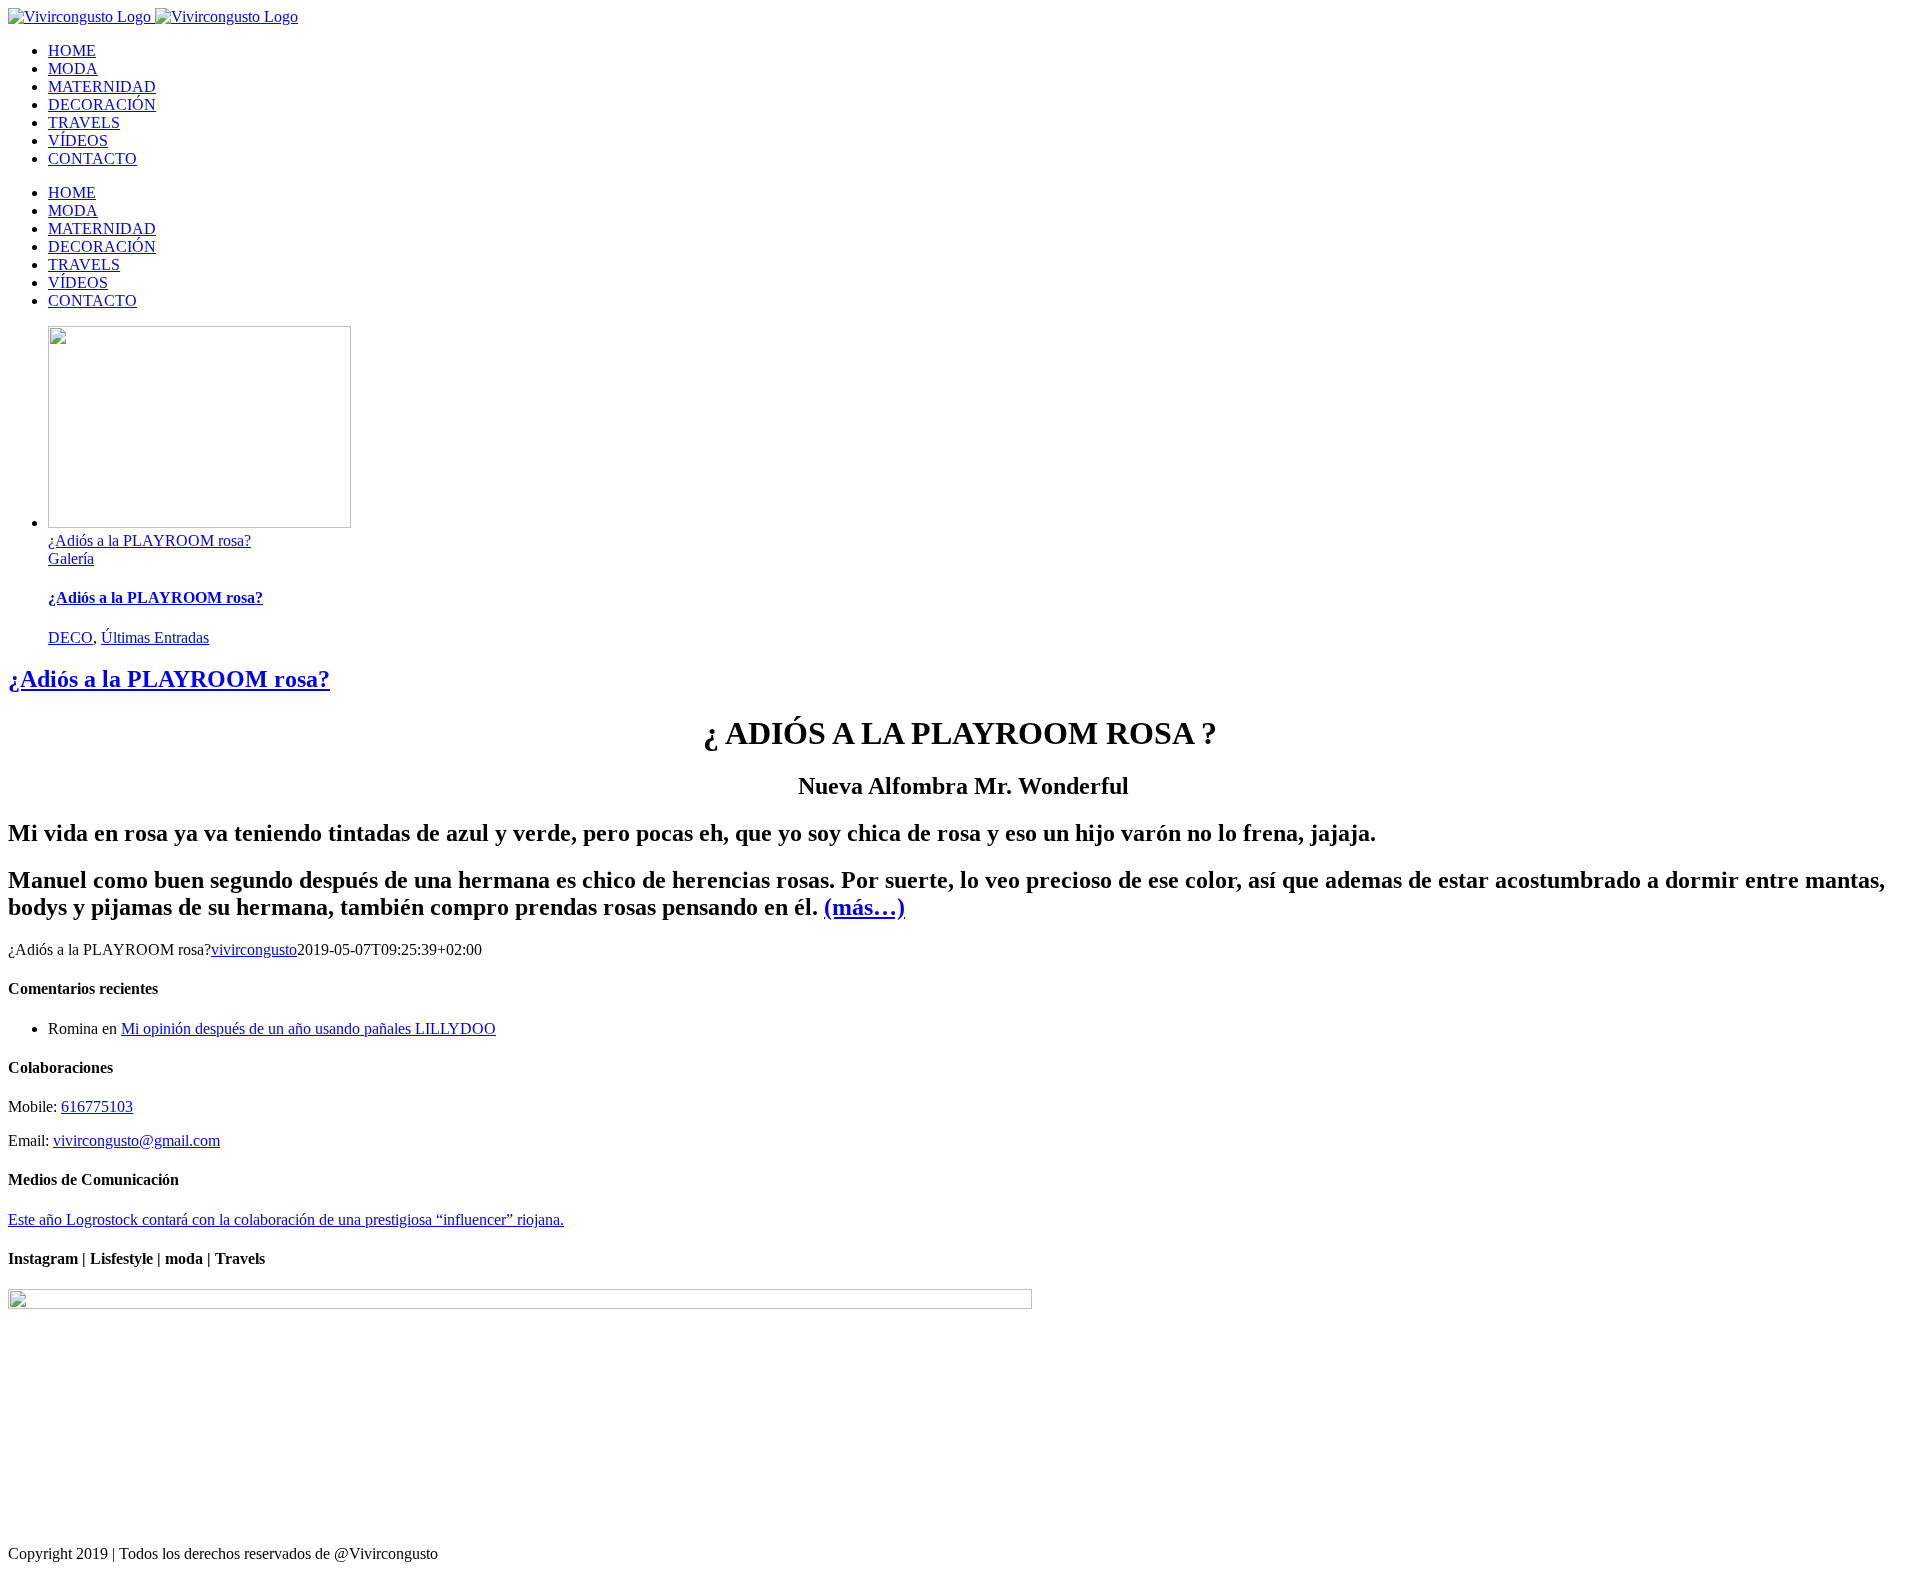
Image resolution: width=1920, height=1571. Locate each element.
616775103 (97, 1106)
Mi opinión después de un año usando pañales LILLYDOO (308, 1028)
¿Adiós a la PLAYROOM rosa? (149, 540)
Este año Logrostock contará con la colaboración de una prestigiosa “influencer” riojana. (286, 1219)
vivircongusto (254, 949)
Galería (71, 558)
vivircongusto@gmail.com (136, 1140)
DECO (70, 637)
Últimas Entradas (155, 637)
